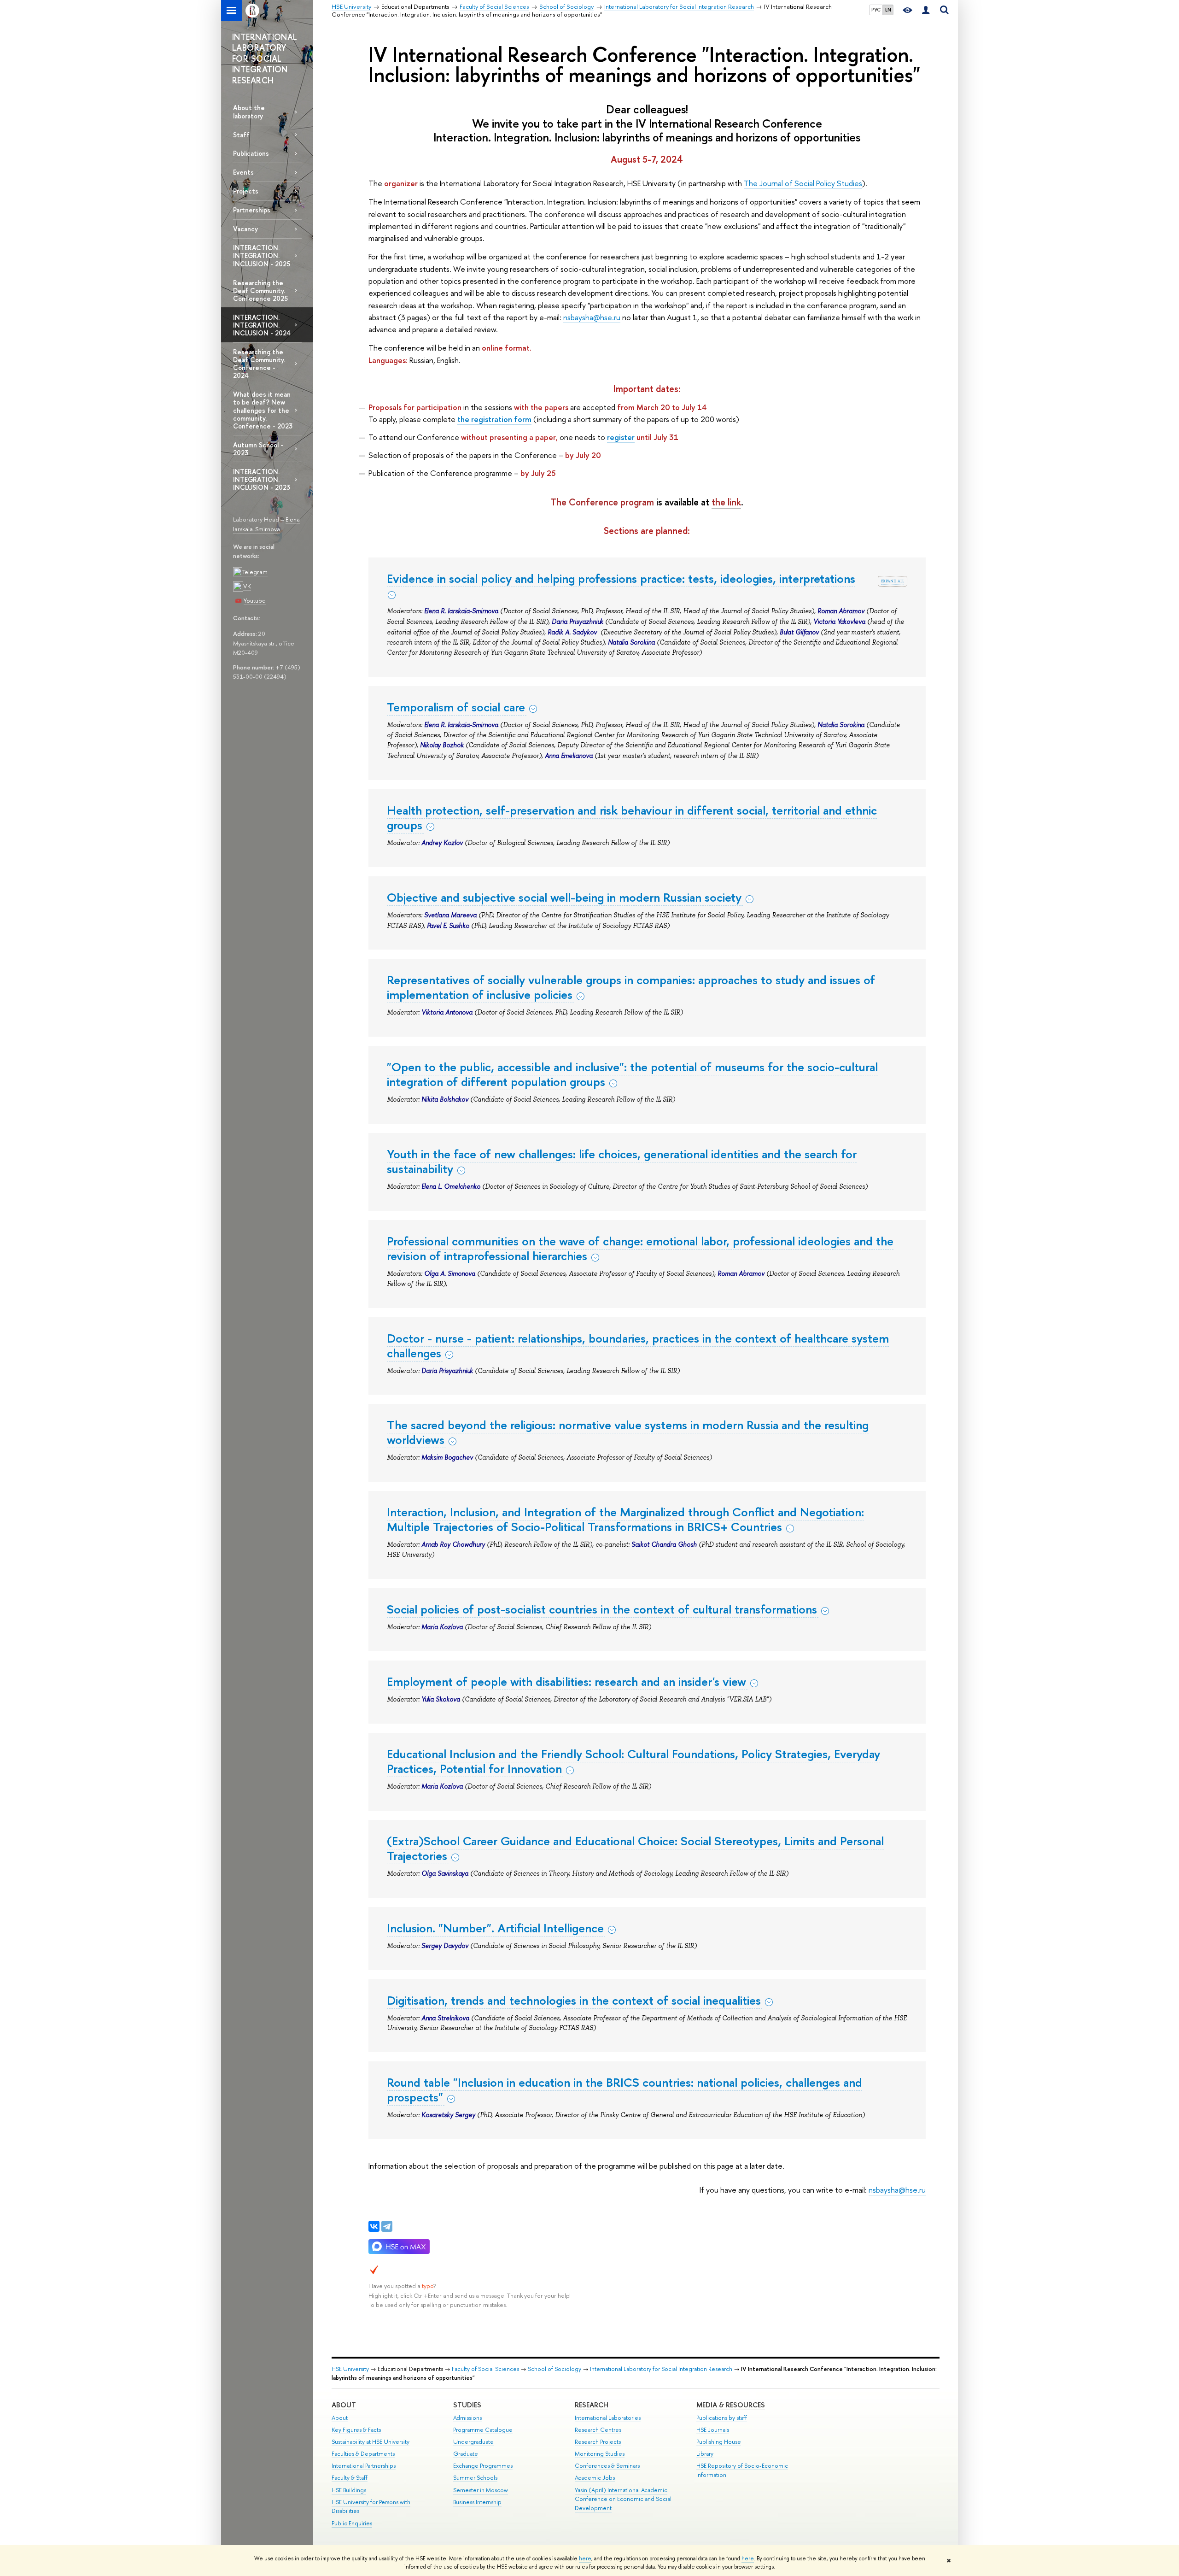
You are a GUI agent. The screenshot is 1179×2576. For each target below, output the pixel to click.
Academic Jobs (595, 2478)
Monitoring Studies (600, 2454)
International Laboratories (608, 2418)
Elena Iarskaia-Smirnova (266, 524)
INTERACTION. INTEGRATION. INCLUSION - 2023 (262, 479)
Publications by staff (722, 2418)
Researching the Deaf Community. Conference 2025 (260, 290)
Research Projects (598, 2442)
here (585, 2558)
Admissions (467, 2418)
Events (243, 172)
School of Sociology (554, 2369)
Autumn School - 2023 (258, 449)
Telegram (255, 572)
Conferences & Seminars (607, 2466)
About (344, 2405)
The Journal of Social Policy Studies (803, 183)
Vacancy (245, 229)
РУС (876, 10)
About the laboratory (249, 111)
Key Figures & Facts (356, 2430)
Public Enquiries (352, 2523)
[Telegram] (387, 2226)
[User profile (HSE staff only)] (926, 10)
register (621, 437)
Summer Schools (475, 2478)
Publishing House (719, 2442)
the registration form (494, 419)
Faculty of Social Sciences (485, 2369)
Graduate (466, 2454)
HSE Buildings (349, 2490)
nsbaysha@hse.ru (592, 317)
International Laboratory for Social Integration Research (661, 2369)
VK (247, 586)
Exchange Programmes (483, 2466)
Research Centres (598, 2430)
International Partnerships (364, 2466)
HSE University (350, 2369)
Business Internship (477, 2502)
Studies (467, 2405)
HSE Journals (713, 2430)
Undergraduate (473, 2442)
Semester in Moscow (481, 2490)
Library (705, 2454)
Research (592, 2405)
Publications (251, 153)
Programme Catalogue (483, 2430)
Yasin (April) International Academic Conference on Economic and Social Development (623, 2499)
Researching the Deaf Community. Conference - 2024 (259, 364)
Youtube (255, 600)
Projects (246, 191)
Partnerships (252, 210)
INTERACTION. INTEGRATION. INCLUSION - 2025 (262, 255)
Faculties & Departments (363, 2454)
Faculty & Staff (350, 2478)
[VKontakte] (374, 2226)
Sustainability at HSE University (371, 2442)
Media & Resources (731, 2405)
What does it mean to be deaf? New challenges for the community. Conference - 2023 (263, 410)
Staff (241, 135)
